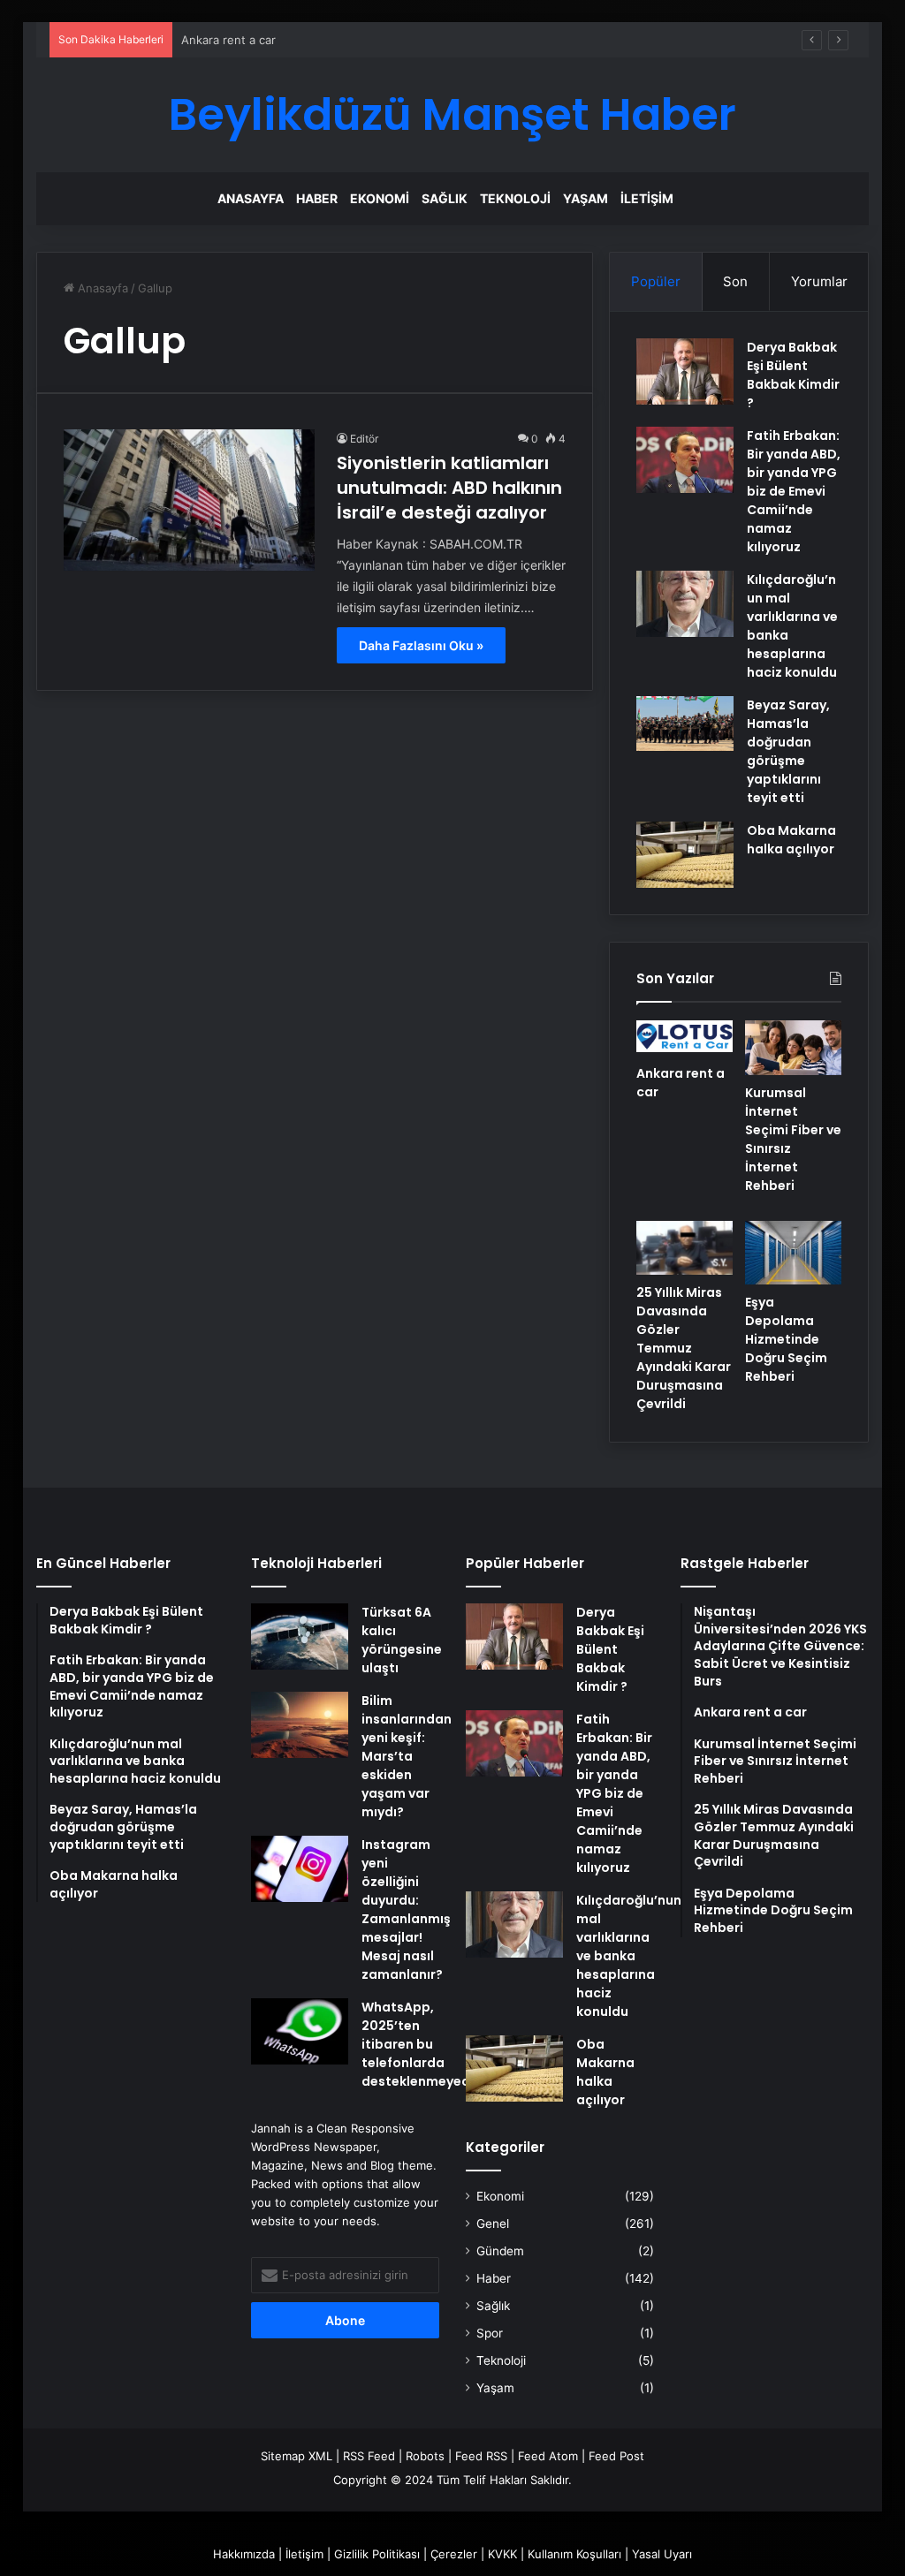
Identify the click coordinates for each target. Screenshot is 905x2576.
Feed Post (616, 2456)
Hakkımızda (244, 2554)
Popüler (656, 281)
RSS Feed (369, 2456)
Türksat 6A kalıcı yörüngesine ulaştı (402, 1640)
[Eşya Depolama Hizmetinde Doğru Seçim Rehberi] (793, 1253)
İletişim (647, 198)
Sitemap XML (297, 2456)
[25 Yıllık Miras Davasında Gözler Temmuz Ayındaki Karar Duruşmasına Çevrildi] (684, 1248)
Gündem (500, 2251)
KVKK (502, 2554)
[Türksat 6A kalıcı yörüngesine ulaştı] (300, 1637)
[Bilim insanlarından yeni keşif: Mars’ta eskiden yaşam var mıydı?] (300, 1725)
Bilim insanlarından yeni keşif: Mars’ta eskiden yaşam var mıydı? (407, 1756)
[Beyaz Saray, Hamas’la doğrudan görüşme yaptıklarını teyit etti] (685, 724)
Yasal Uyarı (662, 2554)
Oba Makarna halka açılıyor (791, 840)
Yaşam (586, 198)
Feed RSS (481, 2456)
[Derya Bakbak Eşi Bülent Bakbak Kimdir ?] (685, 371)
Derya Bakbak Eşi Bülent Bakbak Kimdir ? (793, 375)
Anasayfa (251, 198)
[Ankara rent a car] (684, 1038)
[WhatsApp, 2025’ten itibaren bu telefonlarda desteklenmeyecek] (300, 2031)
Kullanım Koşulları (574, 2554)
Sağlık (445, 198)
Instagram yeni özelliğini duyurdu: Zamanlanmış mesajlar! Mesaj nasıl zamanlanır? (406, 1909)
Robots (425, 2456)
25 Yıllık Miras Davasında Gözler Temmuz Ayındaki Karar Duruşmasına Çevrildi (684, 1348)
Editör (364, 439)
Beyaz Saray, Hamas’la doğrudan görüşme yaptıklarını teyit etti (788, 751)
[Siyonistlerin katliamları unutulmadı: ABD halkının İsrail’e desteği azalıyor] (189, 500)
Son (735, 281)
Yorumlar (819, 281)
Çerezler (454, 2554)
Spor (490, 2333)
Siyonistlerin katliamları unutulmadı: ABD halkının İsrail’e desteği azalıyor (449, 488)
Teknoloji (515, 198)
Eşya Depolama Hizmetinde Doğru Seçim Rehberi (786, 1339)
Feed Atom (548, 2456)
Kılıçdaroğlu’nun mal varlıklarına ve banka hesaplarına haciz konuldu (629, 1956)
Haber (317, 198)
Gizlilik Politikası (377, 2554)
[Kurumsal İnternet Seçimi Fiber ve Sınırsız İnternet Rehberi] (793, 1048)
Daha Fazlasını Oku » (421, 645)
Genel (493, 2224)
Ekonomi (380, 198)
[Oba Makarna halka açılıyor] (685, 855)
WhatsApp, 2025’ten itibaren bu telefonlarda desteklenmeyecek (423, 2044)
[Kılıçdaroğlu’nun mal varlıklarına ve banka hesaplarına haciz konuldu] (685, 604)
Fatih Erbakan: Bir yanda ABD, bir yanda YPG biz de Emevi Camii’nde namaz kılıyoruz (794, 491)
